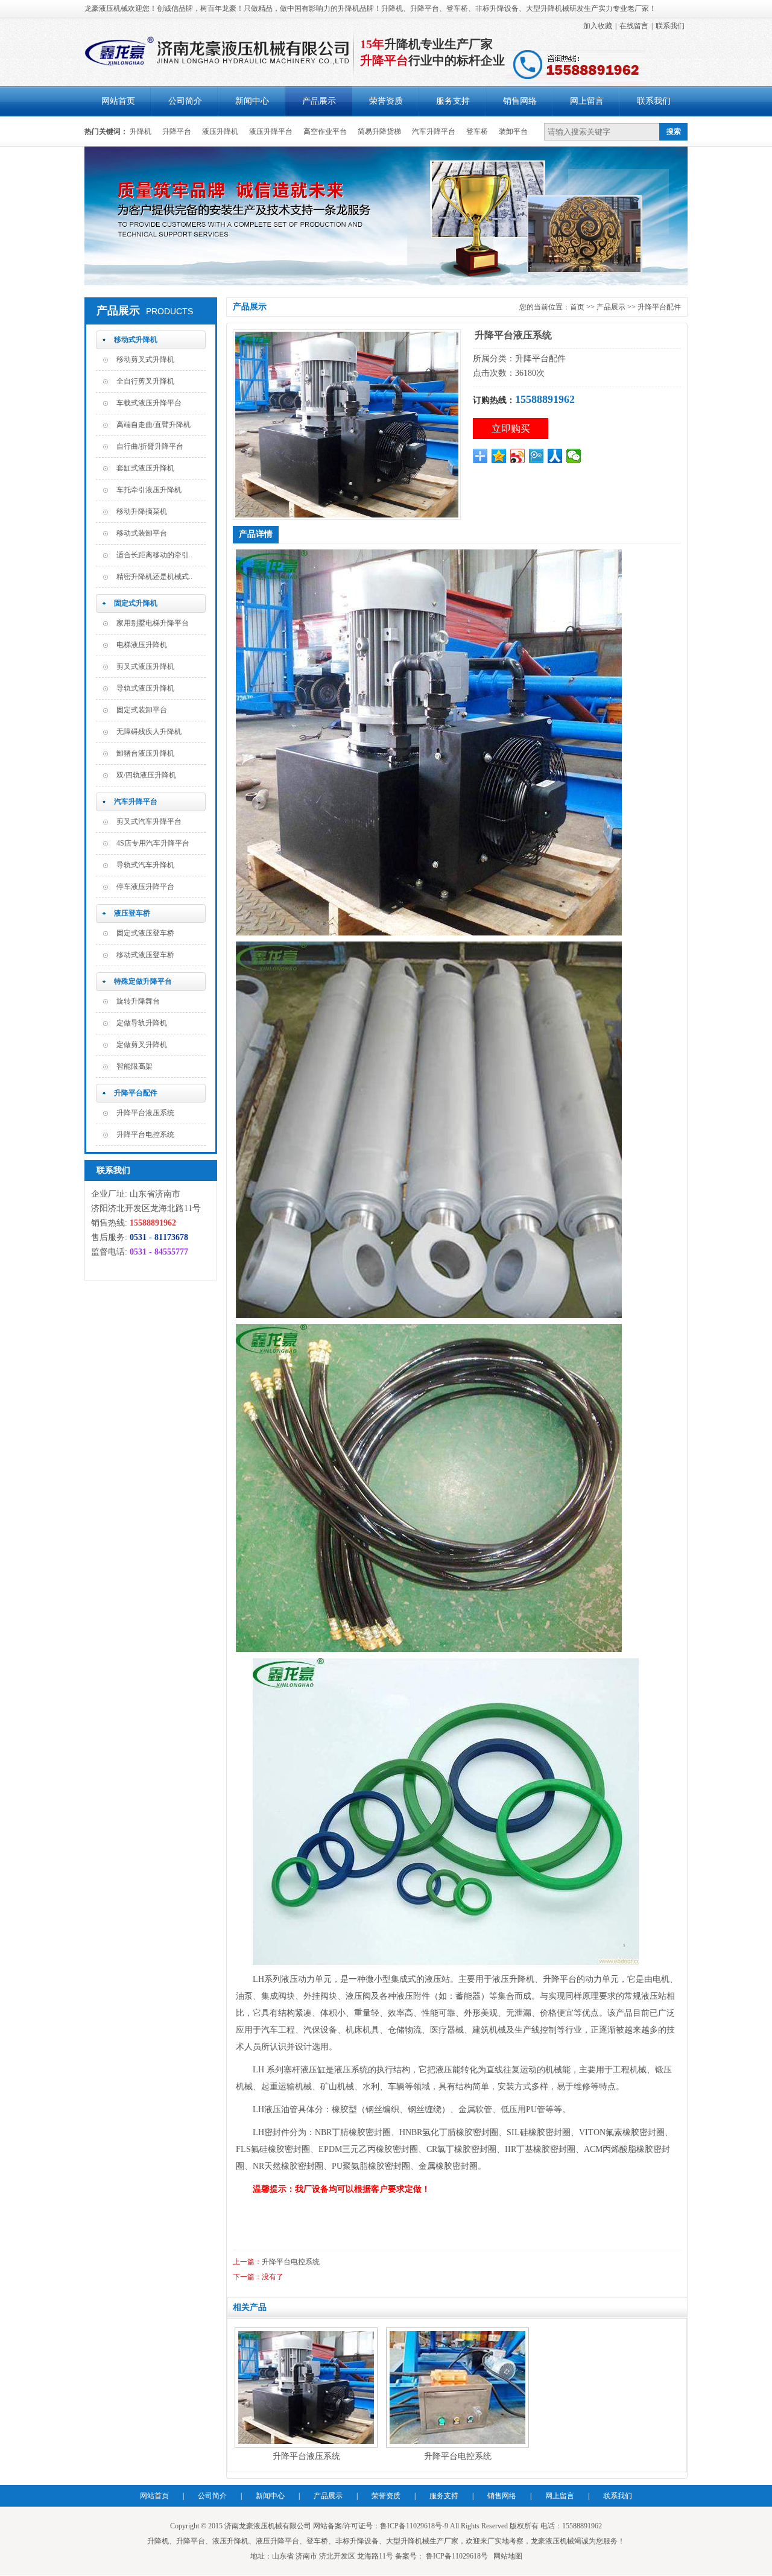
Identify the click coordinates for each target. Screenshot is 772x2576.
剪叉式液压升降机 (145, 666)
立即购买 (511, 429)
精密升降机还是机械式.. (154, 577)
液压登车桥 (132, 913)
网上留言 (587, 101)
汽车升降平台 (434, 131)
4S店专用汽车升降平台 (153, 843)
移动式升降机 (136, 340)
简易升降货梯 (379, 131)
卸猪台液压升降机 (145, 753)
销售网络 (520, 101)
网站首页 (118, 101)
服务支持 (453, 101)
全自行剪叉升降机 (145, 381)
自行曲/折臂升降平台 (150, 446)
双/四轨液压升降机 (146, 775)
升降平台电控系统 (145, 1135)
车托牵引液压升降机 (149, 490)
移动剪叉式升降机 (145, 359)
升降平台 (177, 131)
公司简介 (185, 101)
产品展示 (319, 101)
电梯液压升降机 (142, 645)
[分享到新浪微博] (518, 456)
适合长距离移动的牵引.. (154, 555)
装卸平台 (513, 131)
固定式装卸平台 (142, 710)
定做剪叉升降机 (142, 1045)
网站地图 (508, 2556)
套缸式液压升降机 (145, 468)
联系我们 (670, 26)
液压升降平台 (271, 131)
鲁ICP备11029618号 (456, 2556)
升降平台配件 (136, 1093)
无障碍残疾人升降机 (149, 732)
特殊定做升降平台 (143, 981)
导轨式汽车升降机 (145, 865)
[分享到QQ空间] (499, 456)
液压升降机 (220, 131)
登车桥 (477, 131)
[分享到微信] (574, 456)
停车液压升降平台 (145, 887)
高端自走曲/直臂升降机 (153, 425)
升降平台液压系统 (145, 1113)
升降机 (141, 131)
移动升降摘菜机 (142, 511)
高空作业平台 (325, 131)
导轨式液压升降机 (145, 688)
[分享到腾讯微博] (536, 456)
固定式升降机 (136, 603)
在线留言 (634, 26)
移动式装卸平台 (142, 533)
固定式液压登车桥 (145, 933)
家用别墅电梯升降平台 (153, 623)
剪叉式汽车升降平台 (149, 821)
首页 (577, 307)
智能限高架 (134, 1066)
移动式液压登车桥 (145, 955)
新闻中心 (252, 101)
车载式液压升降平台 (149, 403)
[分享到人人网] (555, 456)
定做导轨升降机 (142, 1023)
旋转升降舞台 (138, 1001)
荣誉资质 (386, 101)
